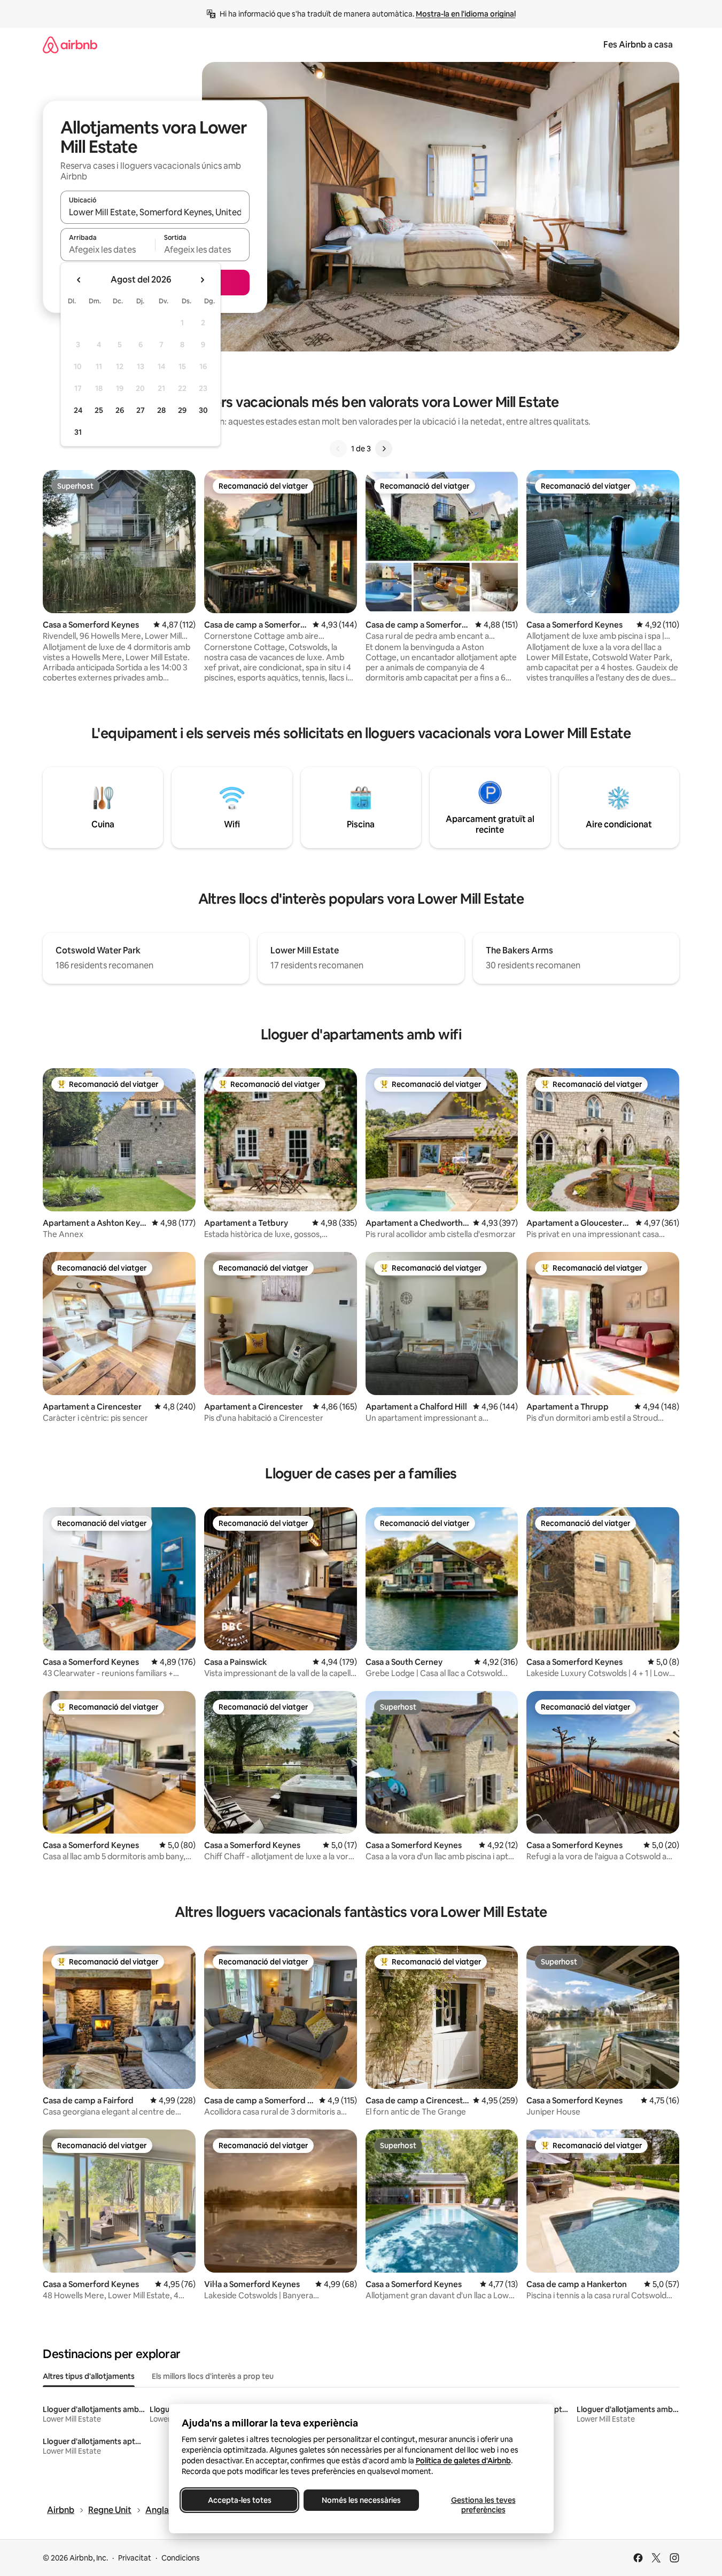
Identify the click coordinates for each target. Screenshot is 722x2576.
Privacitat (135, 2558)
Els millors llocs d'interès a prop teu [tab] (213, 2376)
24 (78, 410)
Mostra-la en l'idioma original (466, 14)
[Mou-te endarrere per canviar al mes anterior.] (79, 280)
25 (99, 410)
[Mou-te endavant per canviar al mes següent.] (202, 280)
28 (161, 410)
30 (203, 410)
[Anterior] (338, 449)
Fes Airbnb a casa (638, 45)
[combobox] (155, 212)
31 (78, 432)
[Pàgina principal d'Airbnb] (70, 45)
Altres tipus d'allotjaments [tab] (89, 2376)
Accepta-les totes (239, 2500)
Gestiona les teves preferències (483, 2505)
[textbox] (108, 249)
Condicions (181, 2558)
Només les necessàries (361, 2500)
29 (182, 410)
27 (141, 410)
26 (120, 410)
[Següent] (384, 449)
